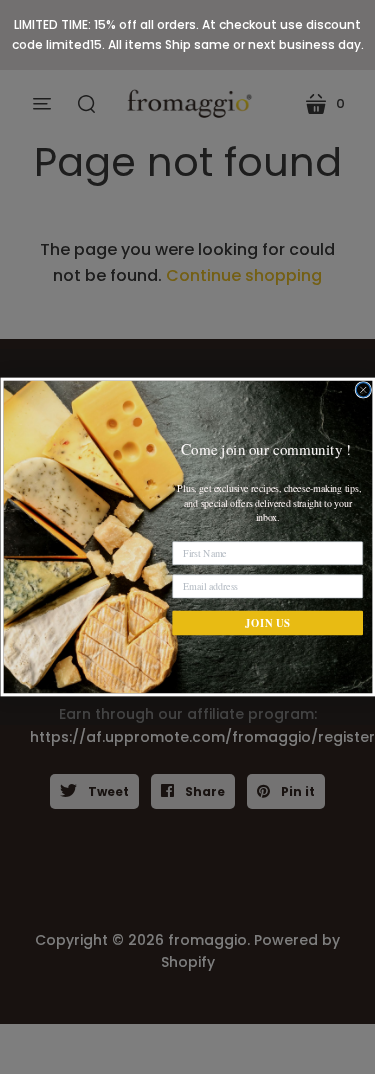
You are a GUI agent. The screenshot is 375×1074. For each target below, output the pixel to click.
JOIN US (267, 623)
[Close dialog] (363, 390)
